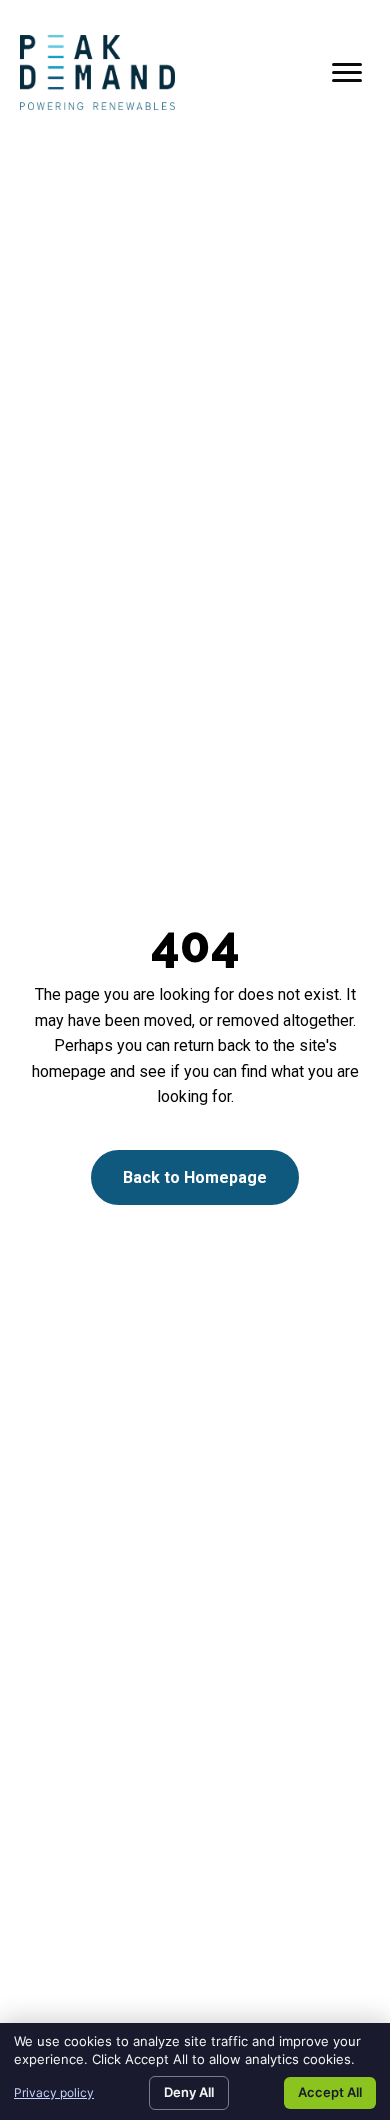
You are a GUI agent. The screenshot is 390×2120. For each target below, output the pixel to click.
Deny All (189, 2092)
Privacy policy (54, 2092)
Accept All (330, 2092)
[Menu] (347, 73)
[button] (195, 1178)
